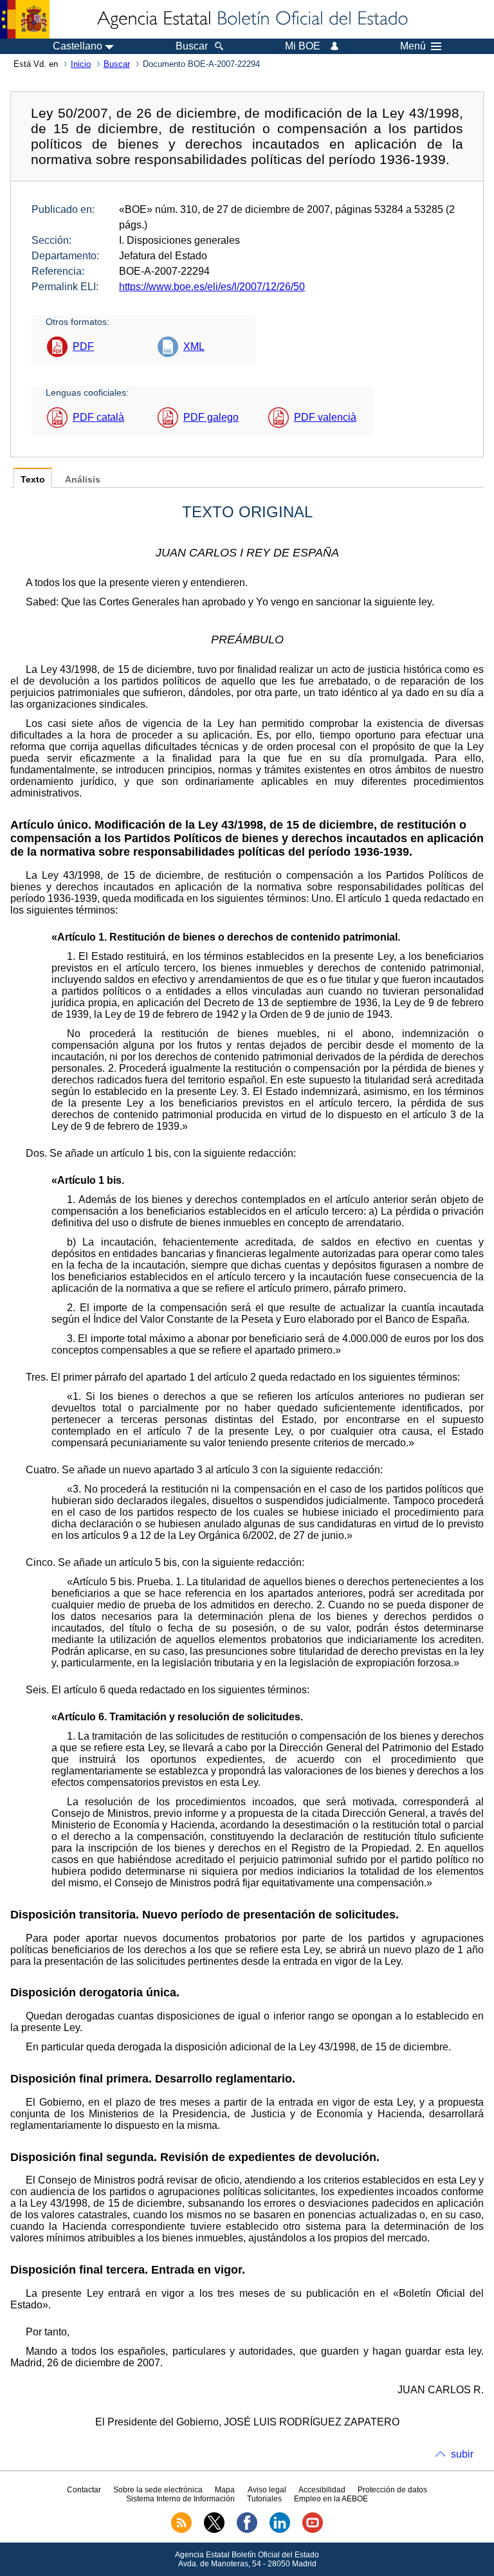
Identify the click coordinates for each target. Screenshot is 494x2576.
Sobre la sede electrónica (158, 2490)
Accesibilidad (322, 2490)
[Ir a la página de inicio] (252, 19)
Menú (413, 46)
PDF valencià (325, 417)
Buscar (117, 64)
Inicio (81, 64)
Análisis (83, 480)
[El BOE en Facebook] (247, 2530)
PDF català (98, 417)
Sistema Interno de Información (180, 2499)
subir (462, 2454)
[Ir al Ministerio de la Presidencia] (25, 19)
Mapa (225, 2490)
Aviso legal (267, 2490)
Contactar (84, 2490)
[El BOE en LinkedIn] (280, 2530)
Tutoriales (264, 2499)
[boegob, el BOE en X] (214, 2530)
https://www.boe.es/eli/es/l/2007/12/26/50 (212, 287)
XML (194, 346)
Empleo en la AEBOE (331, 2499)
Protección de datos (392, 2490)
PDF (83, 346)
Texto (33, 480)
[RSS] (181, 2530)
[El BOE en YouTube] (313, 2530)
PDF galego (211, 417)
